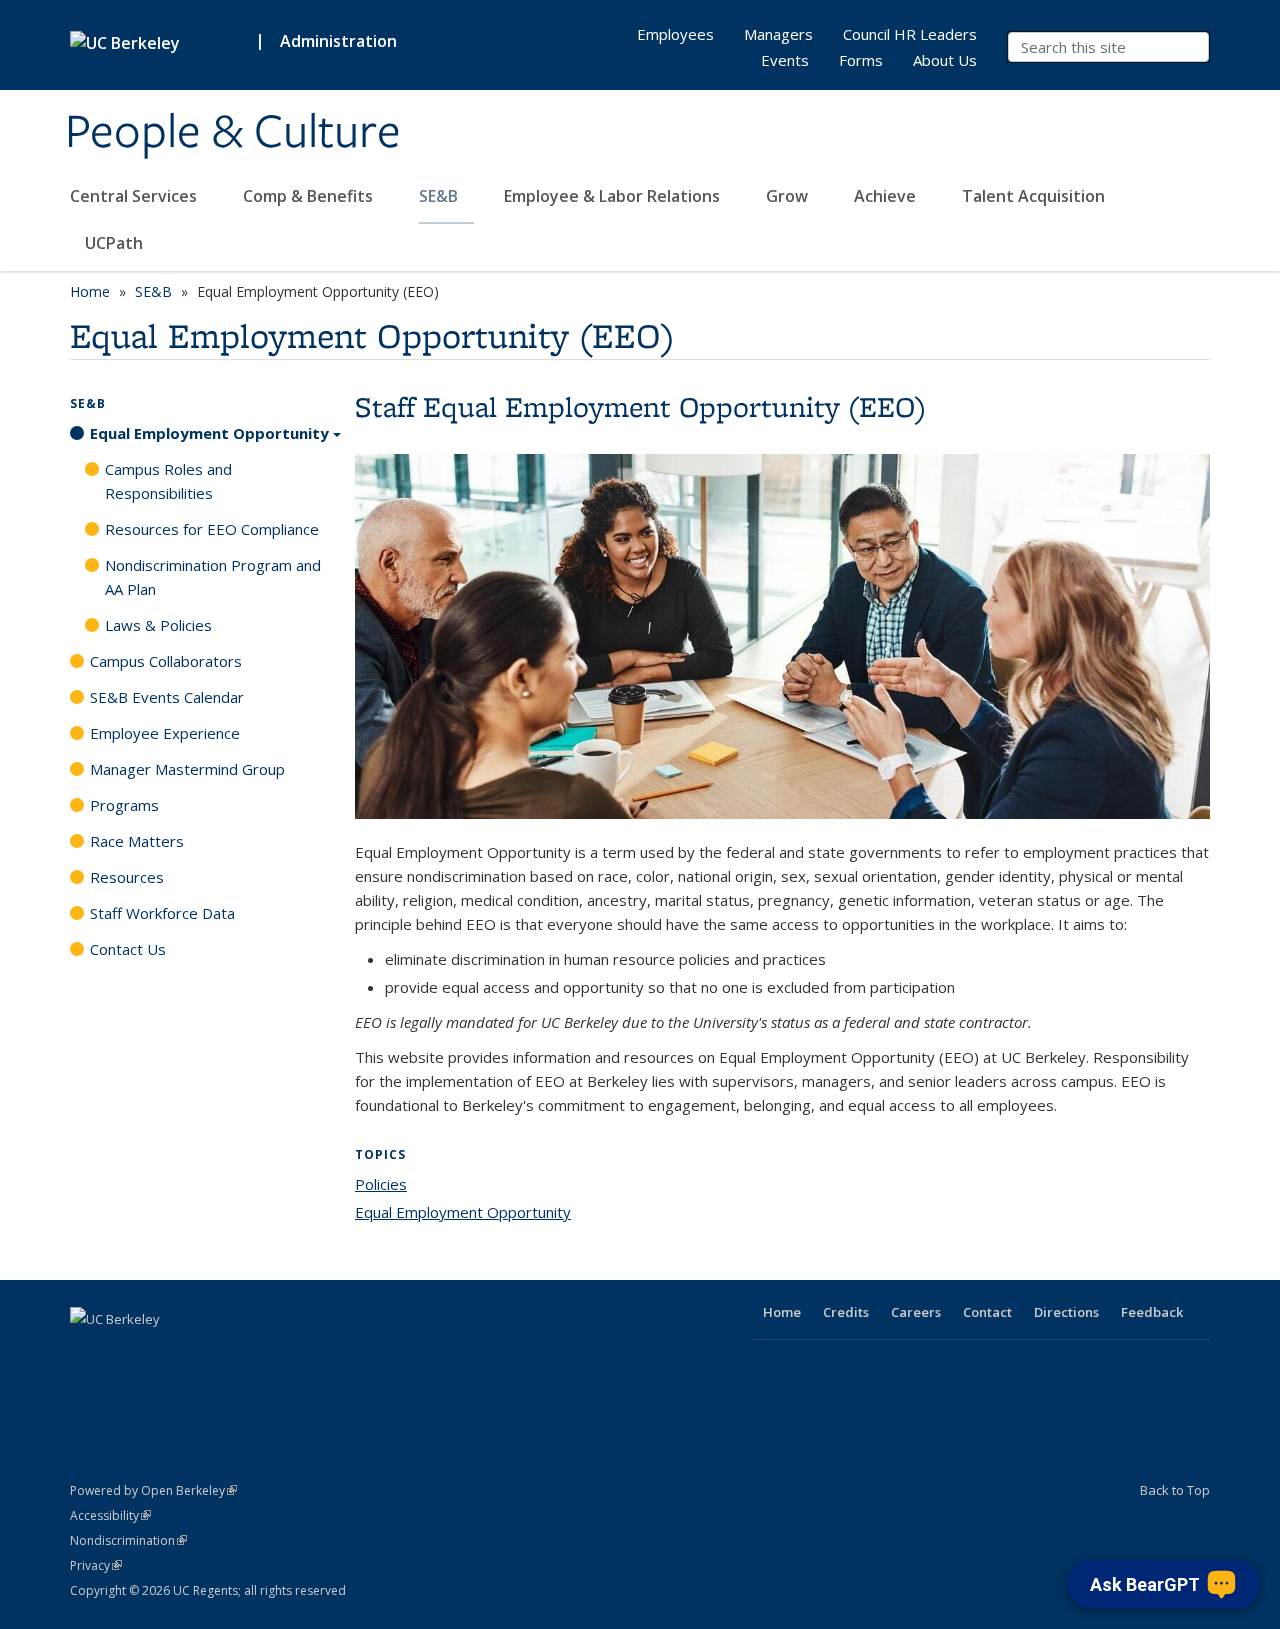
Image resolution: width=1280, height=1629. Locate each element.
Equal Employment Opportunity (463, 1212)
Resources (127, 877)
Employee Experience (165, 733)
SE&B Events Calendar (167, 697)
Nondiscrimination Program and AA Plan (213, 577)
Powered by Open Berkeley (153, 1490)
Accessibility (110, 1515)
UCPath (114, 243)
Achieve (887, 196)
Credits (846, 1312)
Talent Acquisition (1035, 196)
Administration (338, 41)
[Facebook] (88, 1353)
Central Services (135, 196)
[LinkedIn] (166, 1353)
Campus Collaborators (166, 661)
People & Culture (233, 133)
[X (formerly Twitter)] (127, 1353)
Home (90, 291)
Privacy (96, 1565)
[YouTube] (205, 1353)
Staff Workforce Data (162, 913)
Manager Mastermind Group (187, 769)
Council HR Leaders (910, 34)
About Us (945, 60)
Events (785, 60)
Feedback (1152, 1312)
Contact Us (128, 949)
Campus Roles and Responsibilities (168, 481)
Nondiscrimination (128, 1540)
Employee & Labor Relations (614, 196)
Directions (1066, 1312)
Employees (675, 34)
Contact (987, 1312)
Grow (789, 196)
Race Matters (137, 841)
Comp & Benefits (310, 196)
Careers (916, 1312)
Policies (381, 1184)
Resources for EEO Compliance (212, 529)
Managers (778, 34)
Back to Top (1175, 1490)
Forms (861, 60)
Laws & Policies (158, 625)
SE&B (440, 196)
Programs (124, 805)
